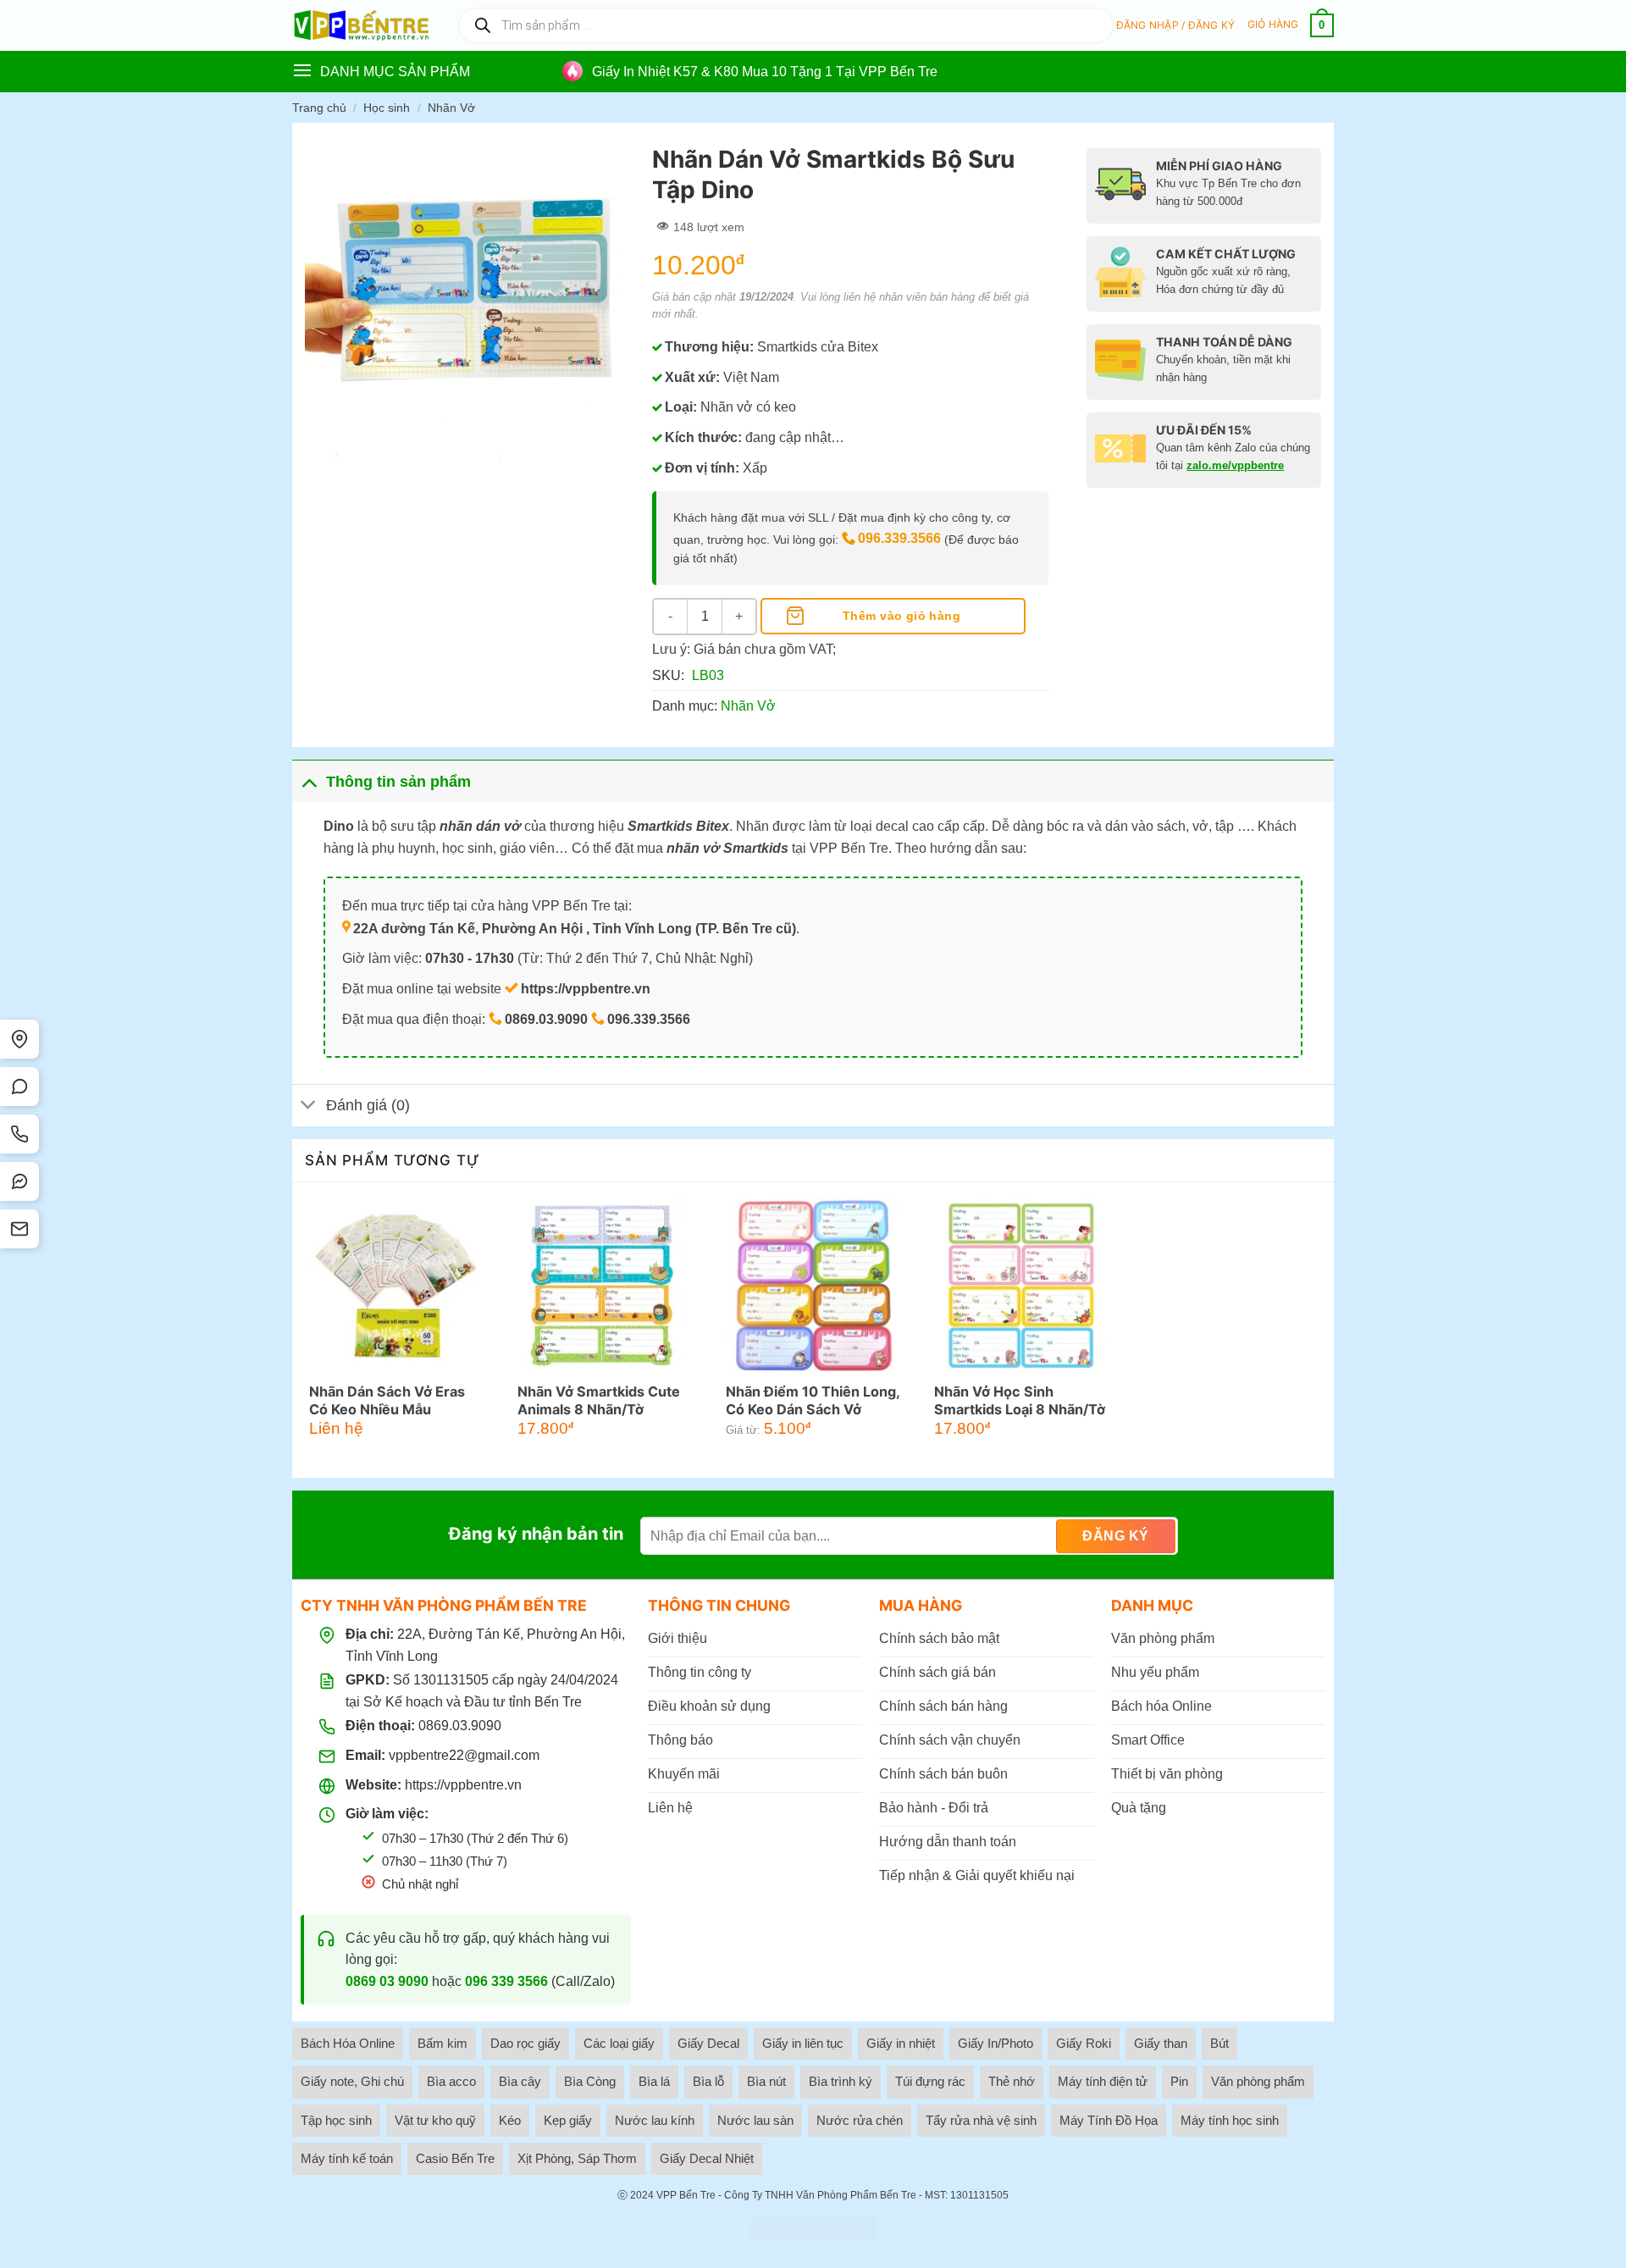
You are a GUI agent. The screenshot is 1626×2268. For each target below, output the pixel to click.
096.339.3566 (899, 538)
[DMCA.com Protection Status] (813, 2230)
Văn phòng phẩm (1258, 2081)
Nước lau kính (655, 2120)
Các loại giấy (619, 2043)
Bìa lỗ (708, 2081)
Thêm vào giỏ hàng (901, 616)
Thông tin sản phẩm (398, 782)
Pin (1179, 2081)
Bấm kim (442, 2043)
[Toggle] (309, 781)
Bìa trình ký (841, 2081)
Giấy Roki (1084, 2043)
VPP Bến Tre (686, 2195)
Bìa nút (766, 2081)
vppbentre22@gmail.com (464, 1755)
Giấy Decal (708, 2043)
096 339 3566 (506, 1981)
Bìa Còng (590, 2081)
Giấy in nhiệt (901, 2043)
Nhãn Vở (451, 108)
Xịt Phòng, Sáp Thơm (577, 2158)
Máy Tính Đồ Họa (1109, 2120)
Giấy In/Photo (996, 2043)
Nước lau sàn (755, 2120)
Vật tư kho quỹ (435, 2120)
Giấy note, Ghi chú (352, 2081)
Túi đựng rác (930, 2081)
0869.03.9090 (460, 1726)
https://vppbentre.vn (463, 1785)
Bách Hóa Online (348, 2043)
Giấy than (1161, 2043)
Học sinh (387, 108)
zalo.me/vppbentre (1235, 465)
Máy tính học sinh (1230, 2120)
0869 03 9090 (387, 1981)
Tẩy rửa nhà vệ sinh (981, 2120)
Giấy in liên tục (803, 2043)
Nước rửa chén (860, 2120)
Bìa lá (654, 2081)
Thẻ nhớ (1012, 2081)
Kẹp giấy (568, 2120)
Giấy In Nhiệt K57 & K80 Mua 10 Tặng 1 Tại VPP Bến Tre (765, 72)
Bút (1219, 2043)
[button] (1176, 25)
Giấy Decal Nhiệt (707, 2158)
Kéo (510, 2120)
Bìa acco (451, 2081)
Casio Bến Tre (455, 2158)
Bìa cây (520, 2081)
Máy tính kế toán (347, 2158)
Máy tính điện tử (1103, 2081)
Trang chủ (319, 108)
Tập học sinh (336, 2120)
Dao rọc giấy (525, 2043)
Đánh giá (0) (368, 1105)
